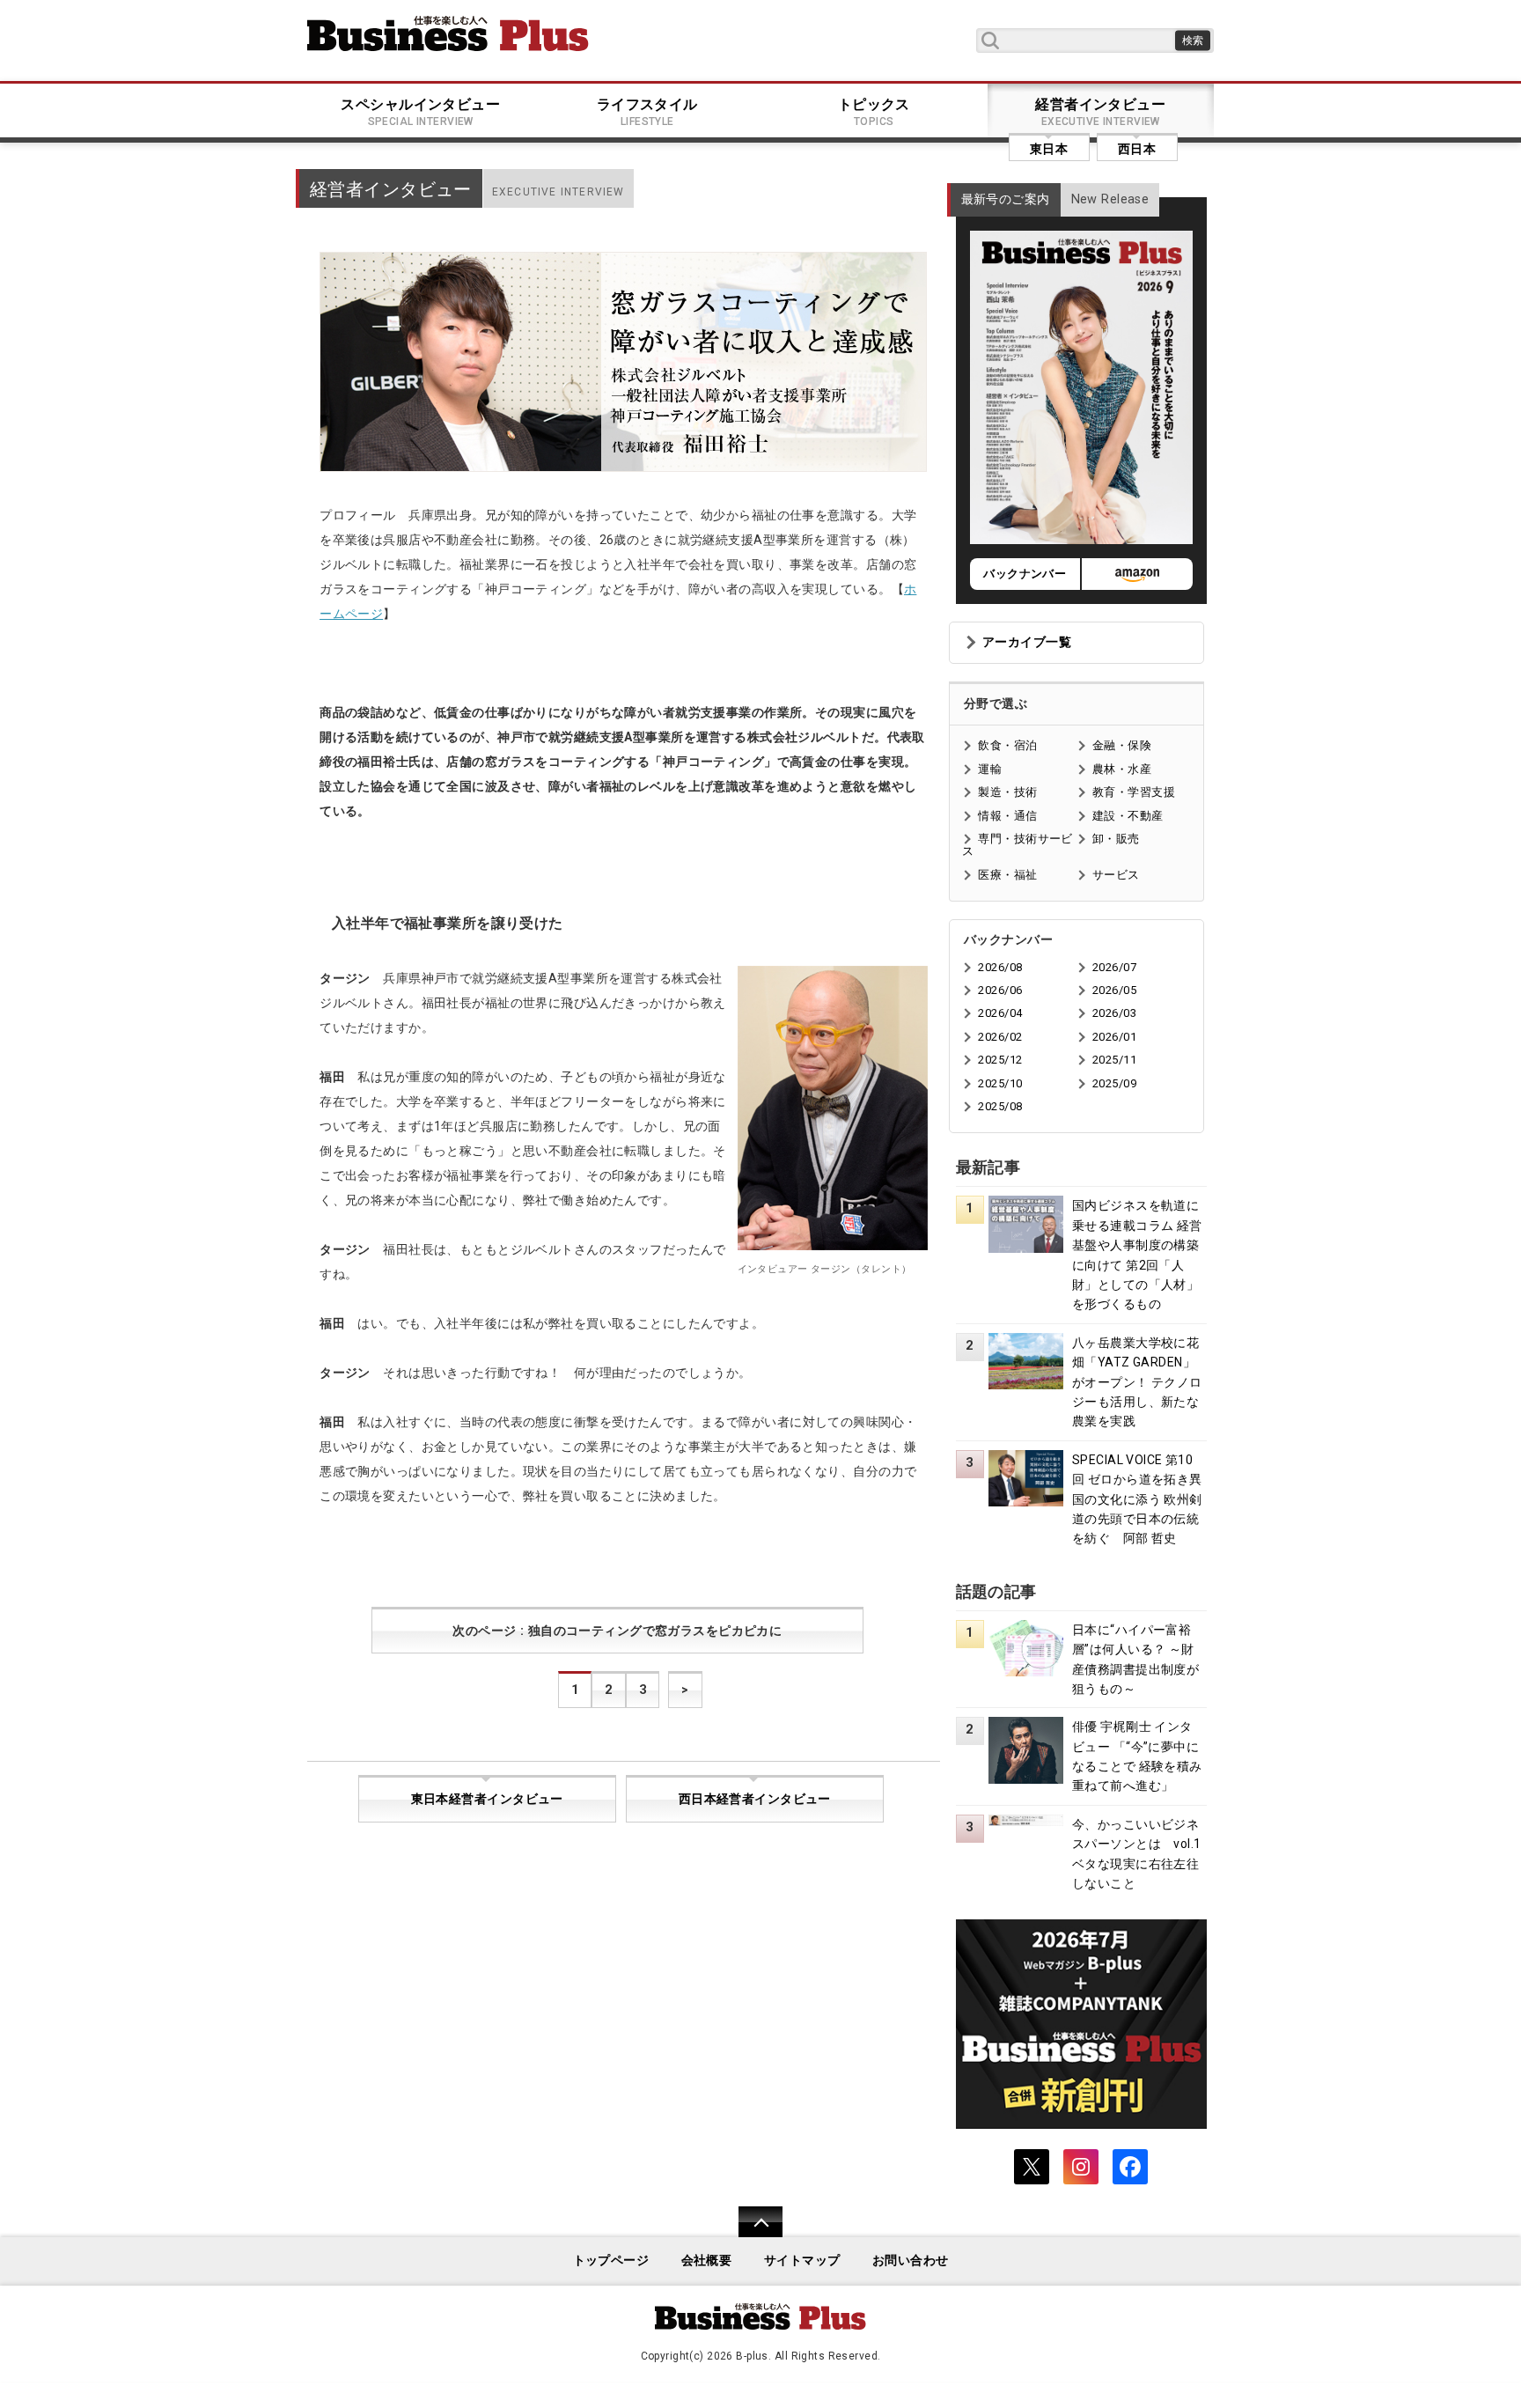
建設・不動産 (1128, 816)
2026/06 (1000, 990)
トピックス (874, 112)
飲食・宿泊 (1007, 745)
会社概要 (707, 2261)
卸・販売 (1116, 839)
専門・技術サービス (1017, 845)
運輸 (990, 769)
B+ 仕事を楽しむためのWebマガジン (448, 33)
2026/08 (1000, 967)
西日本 (1137, 149)
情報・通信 (1007, 816)
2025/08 (1000, 1106)
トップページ (611, 2261)
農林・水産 (1122, 769)
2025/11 (1114, 1060)
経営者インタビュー (1100, 112)
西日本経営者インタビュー (755, 1799)
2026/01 (1114, 1037)
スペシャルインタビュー (420, 112)
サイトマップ (802, 2261)
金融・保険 (1122, 745)
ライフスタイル (647, 112)
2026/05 (1114, 990)
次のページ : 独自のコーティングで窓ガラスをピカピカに (617, 1631)
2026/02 (1000, 1037)
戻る (751, 2233)
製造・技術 (1007, 792)
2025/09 (1114, 1083)
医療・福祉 (1007, 875)
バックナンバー (1025, 574)
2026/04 (1000, 1013)
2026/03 (1114, 1013)
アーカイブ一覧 (1027, 642)
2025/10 (1000, 1083)
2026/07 (1114, 967)
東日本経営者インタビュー (487, 1799)
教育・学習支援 (1134, 792)
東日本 (1049, 149)
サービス (1116, 875)
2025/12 (1000, 1060)
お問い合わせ (911, 2261)
